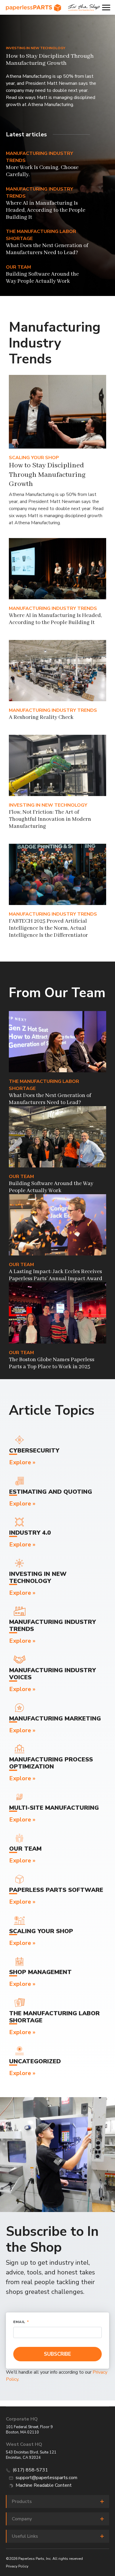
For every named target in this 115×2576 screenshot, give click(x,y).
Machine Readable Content (44, 2485)
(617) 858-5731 (30, 2470)
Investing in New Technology (36, 48)
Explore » (22, 1462)
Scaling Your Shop (34, 458)
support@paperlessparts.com (46, 2478)
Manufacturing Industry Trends (53, 608)
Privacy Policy (17, 2566)
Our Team (18, 267)
